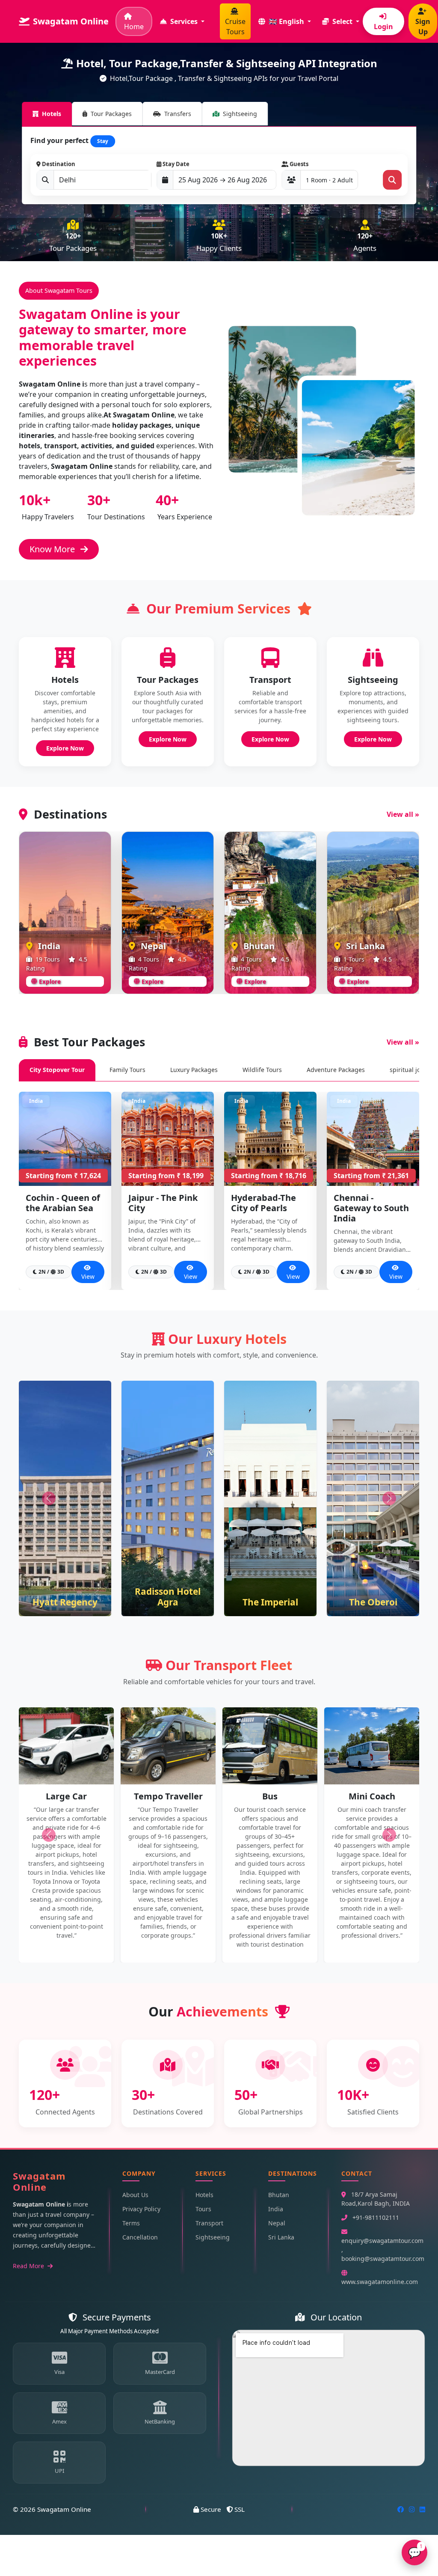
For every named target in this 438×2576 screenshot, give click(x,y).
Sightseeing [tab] (240, 114)
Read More (29, 2266)
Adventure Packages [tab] (336, 1070)
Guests (298, 164)
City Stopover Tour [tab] (57, 1070)
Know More (53, 549)
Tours (203, 2209)
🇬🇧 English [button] (286, 21)
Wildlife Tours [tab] (262, 1070)
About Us (135, 2195)
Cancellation (140, 2237)
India (276, 2209)
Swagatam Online (71, 21)
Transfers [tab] (178, 114)
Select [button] (342, 21)
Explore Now (65, 748)
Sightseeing (213, 2237)
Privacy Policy (141, 2209)
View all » (403, 814)
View (88, 1276)
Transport (209, 2223)
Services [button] (184, 21)
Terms (131, 2223)
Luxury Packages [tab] (194, 1070)
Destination (58, 164)
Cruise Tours (235, 27)
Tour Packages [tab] (111, 114)
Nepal (277, 2223)
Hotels (204, 2195)
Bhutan (279, 2195)
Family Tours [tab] (127, 1070)
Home (134, 27)
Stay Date (175, 164)
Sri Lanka (281, 2237)
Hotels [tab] (52, 114)
